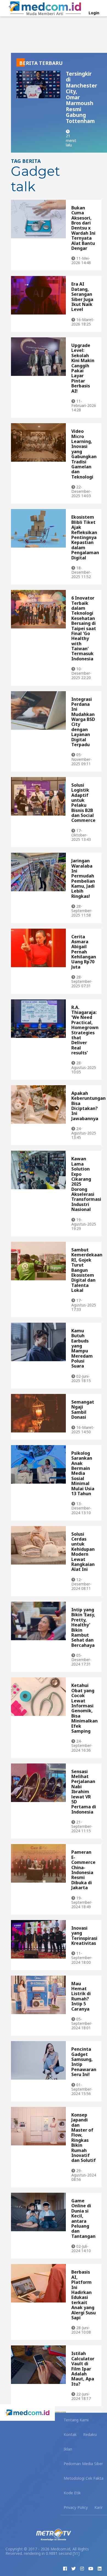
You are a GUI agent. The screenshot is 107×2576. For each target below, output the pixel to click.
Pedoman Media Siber (83, 2464)
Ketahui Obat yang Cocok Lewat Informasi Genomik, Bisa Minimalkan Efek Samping (85, 1708)
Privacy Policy (76, 2507)
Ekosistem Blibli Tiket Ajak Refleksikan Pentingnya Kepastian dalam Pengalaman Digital (85, 537)
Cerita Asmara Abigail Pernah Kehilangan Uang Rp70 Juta (84, 952)
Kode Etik (72, 2493)
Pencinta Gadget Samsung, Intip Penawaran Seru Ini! (84, 2062)
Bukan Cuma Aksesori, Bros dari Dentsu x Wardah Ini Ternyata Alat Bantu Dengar (83, 228)
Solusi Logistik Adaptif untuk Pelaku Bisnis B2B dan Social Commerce (83, 803)
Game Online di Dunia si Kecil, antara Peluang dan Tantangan (83, 2218)
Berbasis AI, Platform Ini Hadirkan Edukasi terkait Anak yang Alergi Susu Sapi (84, 2295)
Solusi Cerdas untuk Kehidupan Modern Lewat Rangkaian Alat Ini (83, 1552)
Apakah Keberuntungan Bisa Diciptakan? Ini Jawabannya (88, 1106)
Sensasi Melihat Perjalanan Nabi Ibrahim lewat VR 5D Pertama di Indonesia (84, 1792)
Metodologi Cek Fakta (84, 2478)
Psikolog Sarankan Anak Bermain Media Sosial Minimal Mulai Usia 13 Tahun (83, 1473)
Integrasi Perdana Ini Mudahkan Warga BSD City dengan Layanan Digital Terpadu (83, 722)
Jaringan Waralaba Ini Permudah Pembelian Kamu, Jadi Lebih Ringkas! (83, 878)
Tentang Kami (76, 2420)
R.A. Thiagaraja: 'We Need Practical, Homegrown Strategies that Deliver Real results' (85, 1030)
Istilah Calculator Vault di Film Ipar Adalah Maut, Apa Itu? (83, 2369)
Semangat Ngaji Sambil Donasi (83, 1409)
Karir (98, 2507)
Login (94, 13)
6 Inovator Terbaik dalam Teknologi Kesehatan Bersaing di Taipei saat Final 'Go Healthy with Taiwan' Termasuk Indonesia (84, 628)
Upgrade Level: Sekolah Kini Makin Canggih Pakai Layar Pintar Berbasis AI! (83, 368)
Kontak (70, 2434)
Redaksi (90, 2434)
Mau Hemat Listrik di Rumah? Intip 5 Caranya (81, 1996)
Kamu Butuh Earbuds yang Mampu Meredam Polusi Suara (82, 1348)
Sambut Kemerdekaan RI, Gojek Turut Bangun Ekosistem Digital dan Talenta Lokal (87, 1270)
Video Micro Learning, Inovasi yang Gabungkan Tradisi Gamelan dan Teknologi (84, 454)
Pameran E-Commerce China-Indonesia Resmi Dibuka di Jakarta (83, 1870)
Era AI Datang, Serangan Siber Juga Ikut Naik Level (82, 297)
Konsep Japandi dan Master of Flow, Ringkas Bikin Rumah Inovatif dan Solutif (84, 2138)
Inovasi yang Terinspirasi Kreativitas (84, 1936)
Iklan (68, 2449)
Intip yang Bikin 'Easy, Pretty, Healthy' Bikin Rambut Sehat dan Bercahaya (83, 1627)
